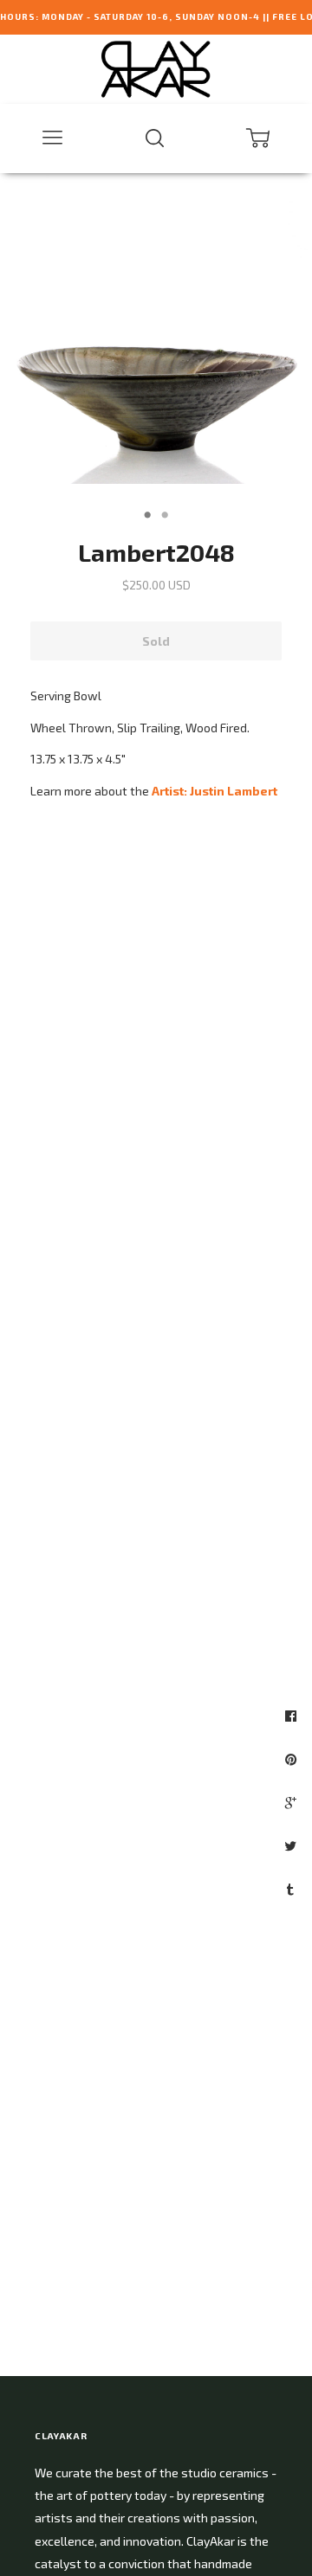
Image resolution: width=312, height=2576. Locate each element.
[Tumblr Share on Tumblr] (292, 1889)
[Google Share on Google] (293, 1802)
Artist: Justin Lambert (214, 791)
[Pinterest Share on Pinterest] (293, 1759)
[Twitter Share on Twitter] (292, 1845)
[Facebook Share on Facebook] (293, 1716)
